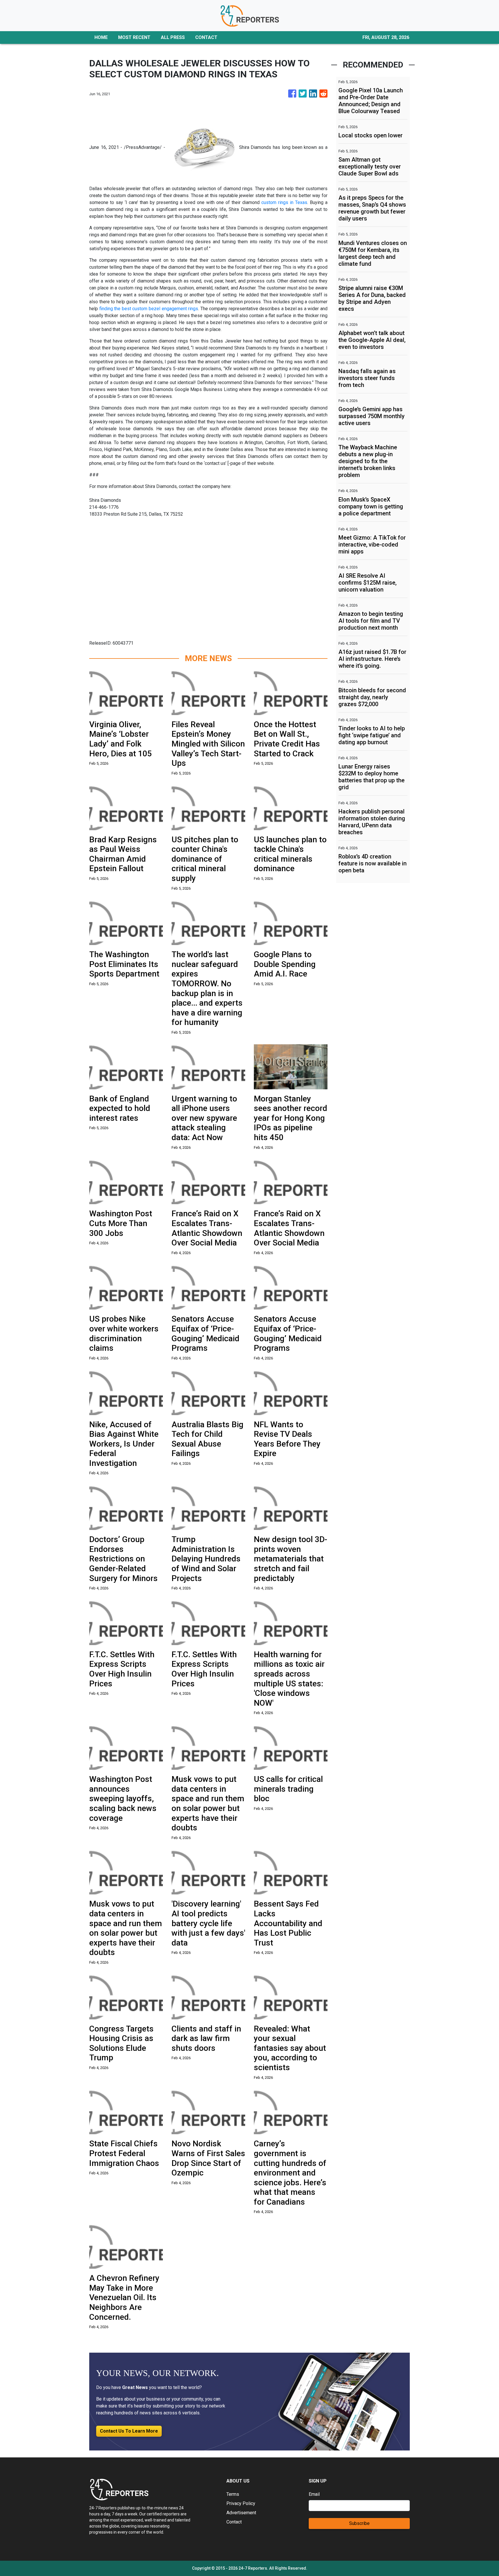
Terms (233, 2494)
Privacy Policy (241, 2503)
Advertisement (241, 2513)
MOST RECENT (134, 37)
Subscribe (359, 2523)
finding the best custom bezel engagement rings (149, 309)
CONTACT (206, 37)
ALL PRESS (173, 37)
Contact (234, 2522)
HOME (101, 37)
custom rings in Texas (284, 202)
